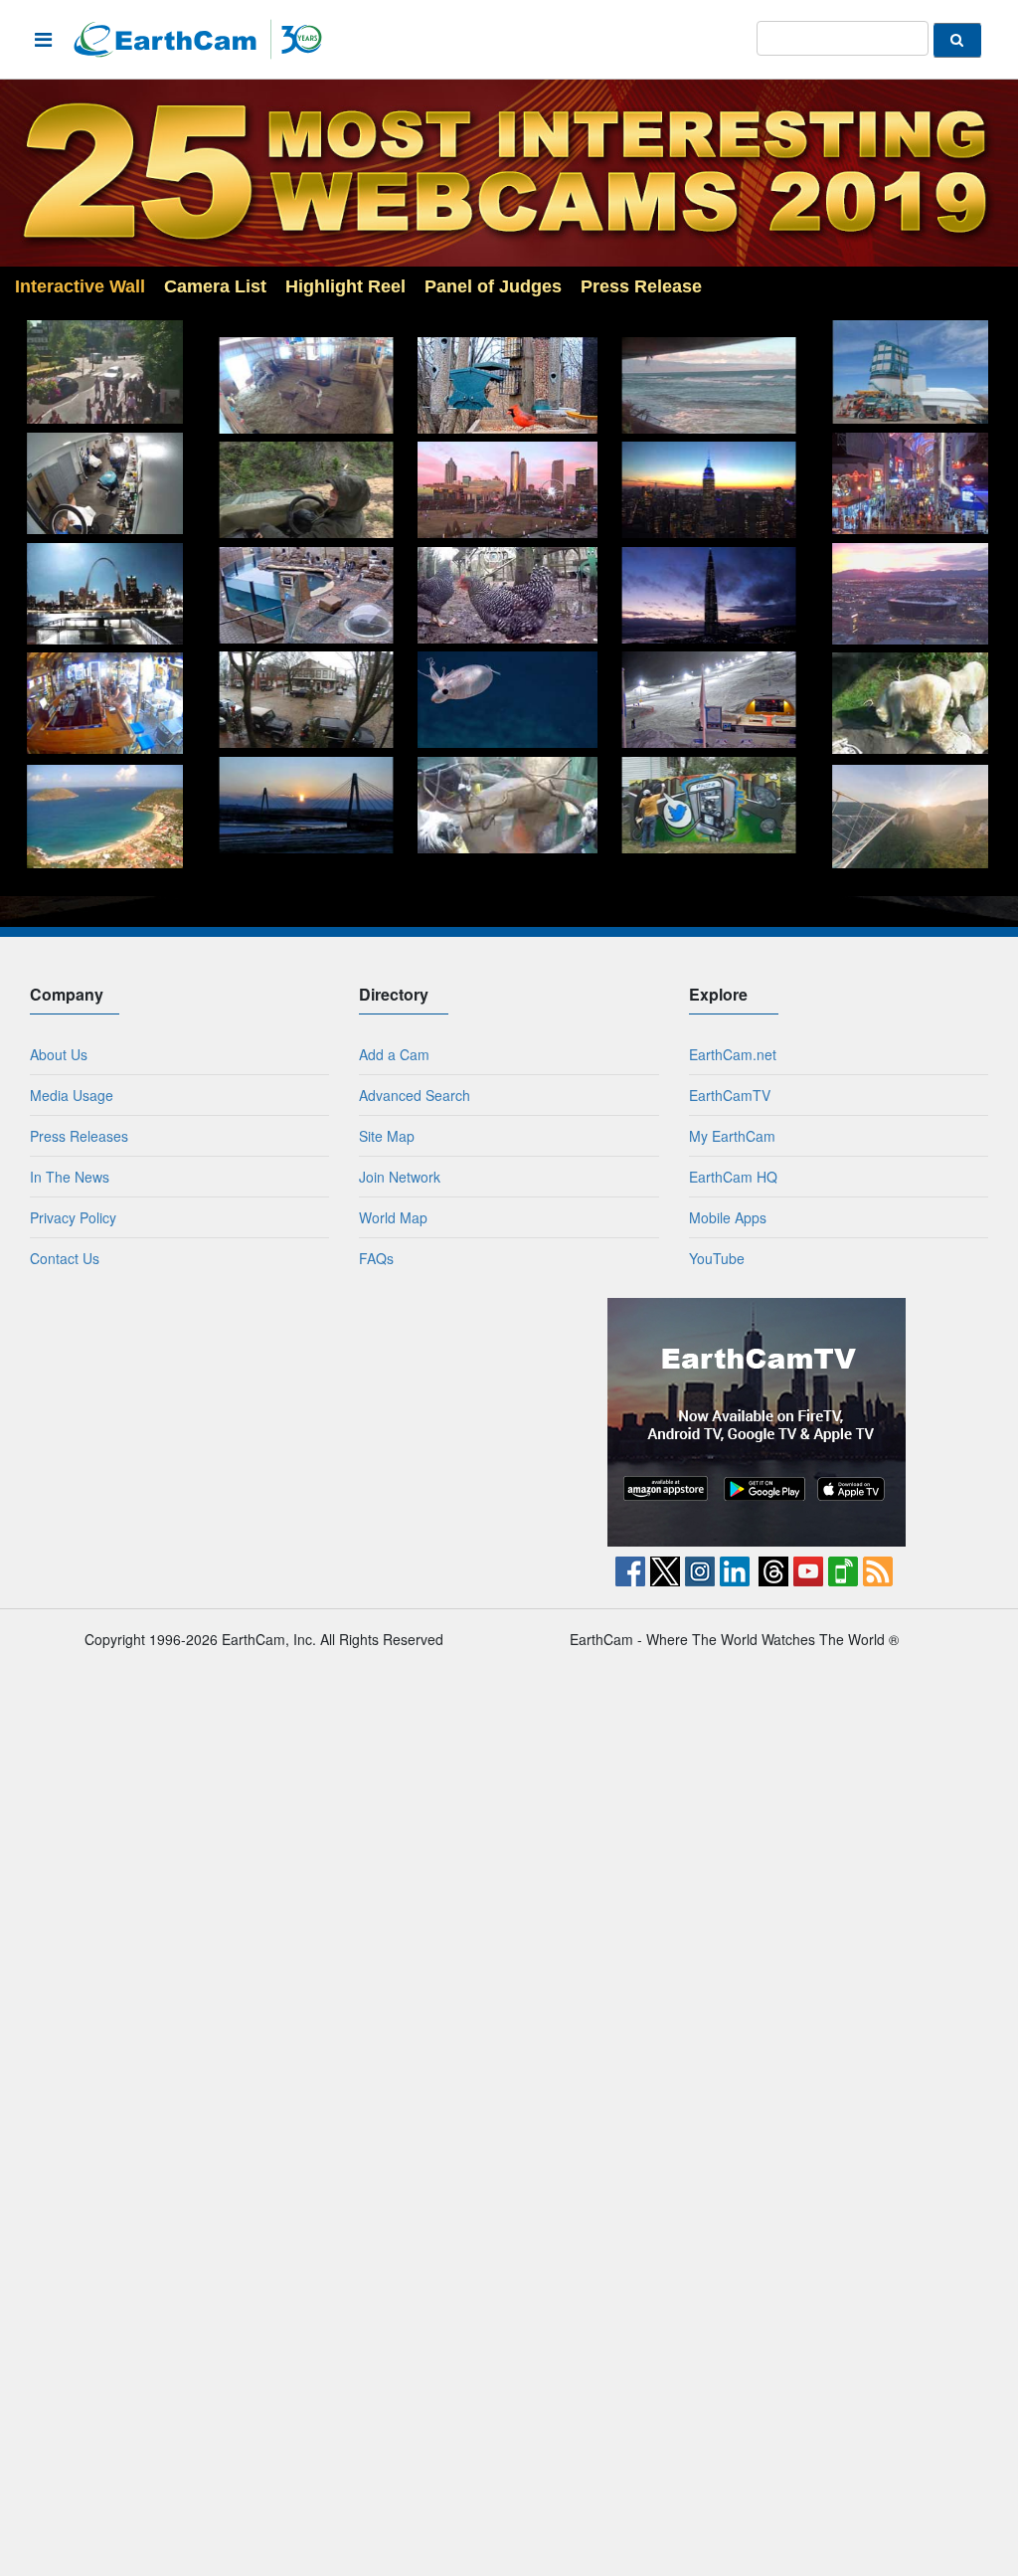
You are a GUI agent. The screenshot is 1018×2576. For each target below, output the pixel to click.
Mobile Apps (728, 1217)
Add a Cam (394, 1054)
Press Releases (79, 1136)
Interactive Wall (80, 286)
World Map (393, 1217)
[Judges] (664, 214)
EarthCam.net (733, 1054)
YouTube (717, 1258)
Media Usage (72, 1095)
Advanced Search (415, 1095)
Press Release (641, 286)
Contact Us (65, 1258)
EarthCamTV (730, 1095)
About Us (59, 1054)
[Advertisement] (262, 1422)
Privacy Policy (73, 1217)
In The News (70, 1177)
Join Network (400, 1177)
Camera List (215, 286)
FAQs (376, 1258)
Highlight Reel (345, 286)
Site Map (387, 1136)
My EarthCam (732, 1136)
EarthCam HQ (733, 1177)
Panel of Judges (493, 286)
